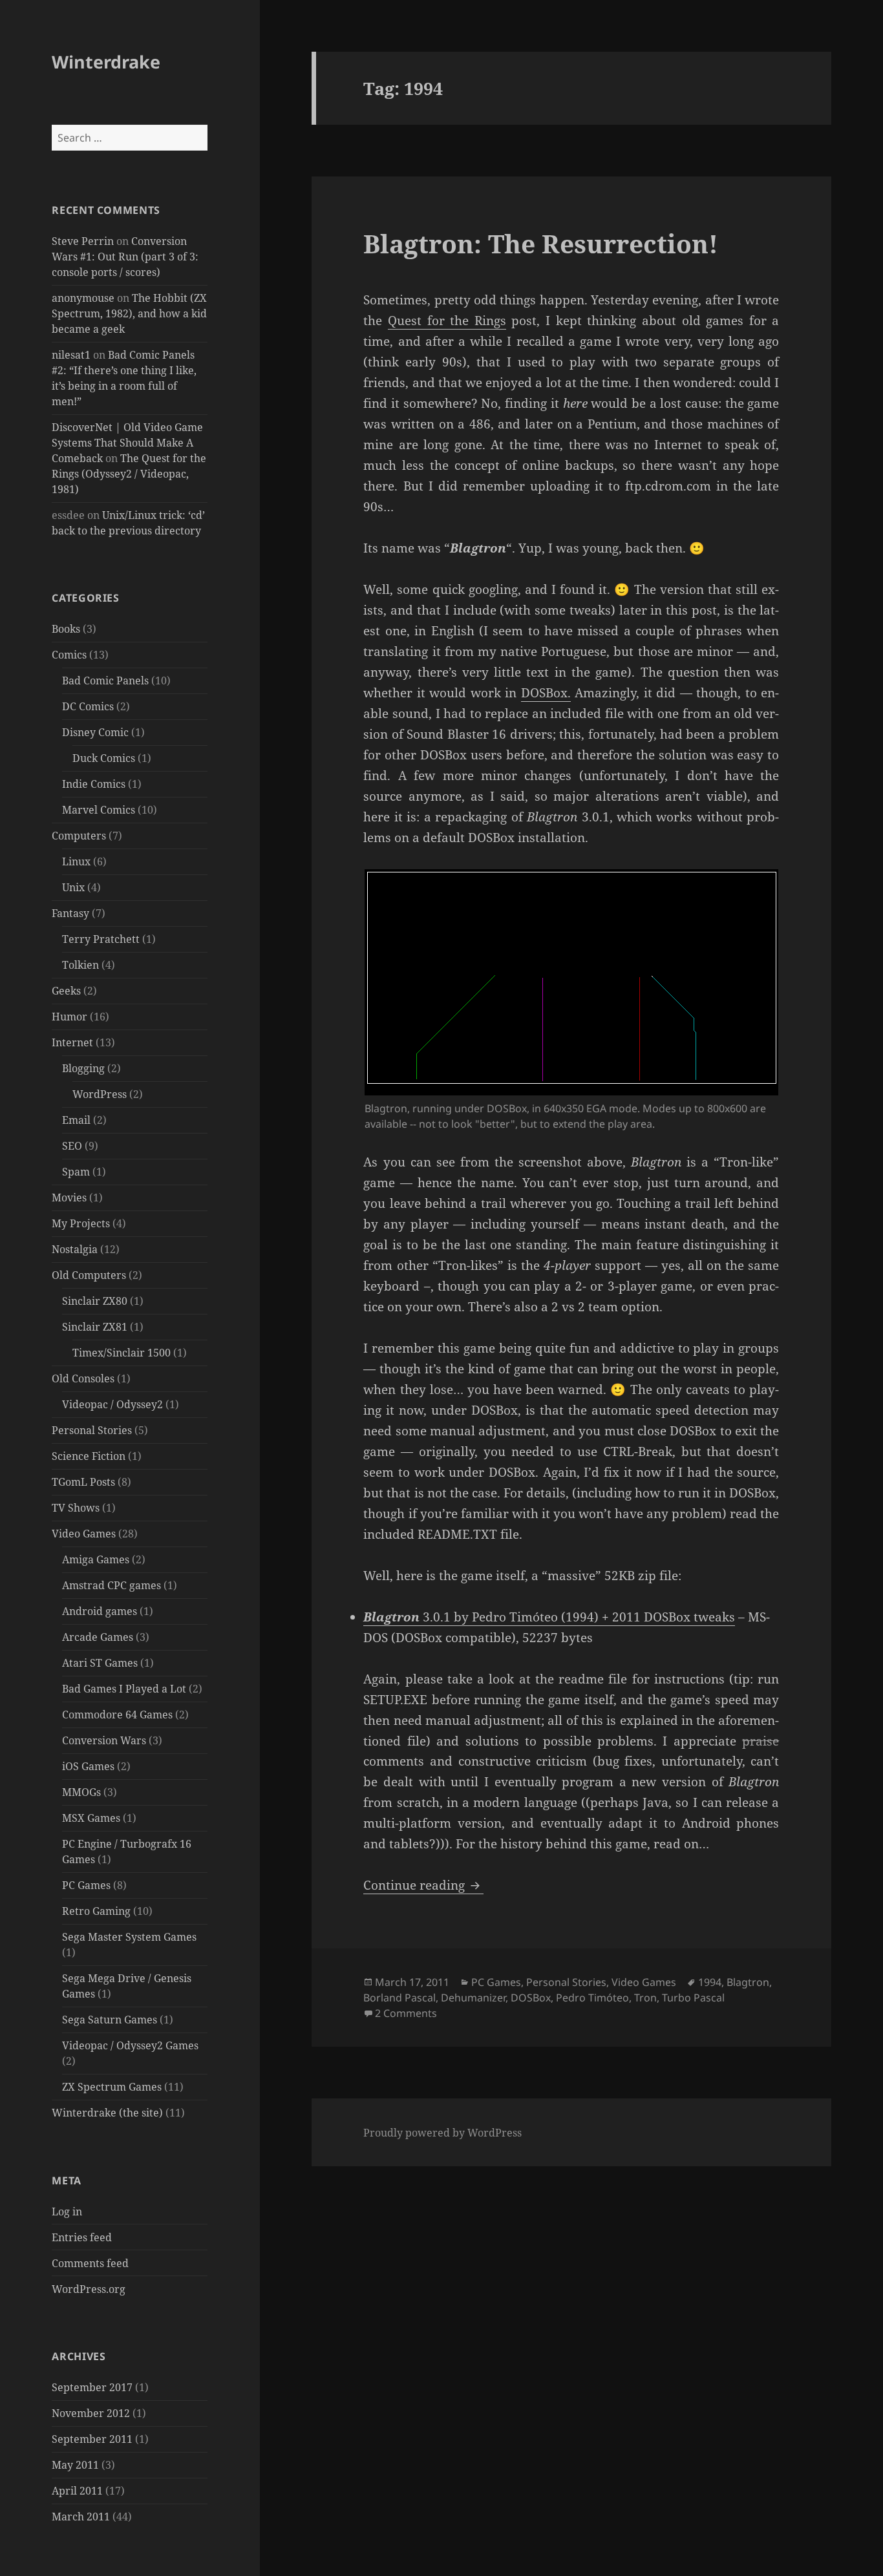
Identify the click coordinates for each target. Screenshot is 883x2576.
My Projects (81, 1223)
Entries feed (82, 2237)
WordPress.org (89, 2289)
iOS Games (88, 1766)
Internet (72, 1042)
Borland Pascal (399, 1998)
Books (66, 629)
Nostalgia (75, 1249)
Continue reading (423, 1885)
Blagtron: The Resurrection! (541, 243)
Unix (73, 887)
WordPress (100, 1094)
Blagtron (748, 1982)
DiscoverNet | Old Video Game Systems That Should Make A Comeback (127, 443)
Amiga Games (96, 1559)
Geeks (66, 991)
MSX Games (91, 1818)
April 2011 (77, 2491)
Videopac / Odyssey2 (112, 1404)
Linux (76, 861)
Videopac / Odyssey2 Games (130, 2045)
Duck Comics (104, 758)
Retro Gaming (96, 1911)
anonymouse (83, 298)
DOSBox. (546, 693)
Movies (69, 1198)
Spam (76, 1172)
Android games (100, 1611)
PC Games (86, 1885)
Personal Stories (92, 1430)
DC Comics (88, 706)
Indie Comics (94, 784)
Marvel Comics (99, 810)
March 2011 (81, 2517)
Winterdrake (106, 62)
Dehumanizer (473, 1998)
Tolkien (80, 965)
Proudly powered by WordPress (442, 2133)
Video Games (84, 1534)
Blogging (83, 1068)
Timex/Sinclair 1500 (122, 1353)
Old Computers (89, 1275)
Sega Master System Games (129, 1937)
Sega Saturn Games (110, 2020)
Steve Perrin (83, 241)
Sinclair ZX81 (95, 1327)
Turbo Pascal (693, 1998)
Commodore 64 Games (117, 1715)
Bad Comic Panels (105, 681)
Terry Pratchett (101, 939)
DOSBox (531, 1998)
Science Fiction (89, 1456)
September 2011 (92, 2439)
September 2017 (92, 2387)
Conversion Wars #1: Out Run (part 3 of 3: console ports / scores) (125, 257)
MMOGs (81, 1792)
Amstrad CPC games (112, 1585)
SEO (72, 1146)
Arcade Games (98, 1637)
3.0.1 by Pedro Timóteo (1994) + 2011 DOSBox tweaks (549, 1617)
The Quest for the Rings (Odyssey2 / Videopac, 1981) (129, 474)
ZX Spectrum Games (112, 2087)
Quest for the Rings (447, 321)
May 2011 (75, 2465)
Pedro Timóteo (592, 1998)
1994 (710, 1982)
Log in (67, 2212)
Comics (69, 655)
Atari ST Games (100, 1663)
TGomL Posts (83, 1482)
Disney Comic (95, 732)
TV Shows (76, 1508)
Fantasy (70, 913)
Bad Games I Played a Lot (124, 1689)
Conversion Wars (104, 1740)
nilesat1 (71, 355)
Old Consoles (83, 1378)
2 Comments (406, 2013)
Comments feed (90, 2263)
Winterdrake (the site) (107, 2113)
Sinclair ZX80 (95, 1301)
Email (76, 1120)
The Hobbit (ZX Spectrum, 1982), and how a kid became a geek (129, 313)
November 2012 (91, 2413)
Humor (69, 1017)
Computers (79, 836)
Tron (645, 1998)
